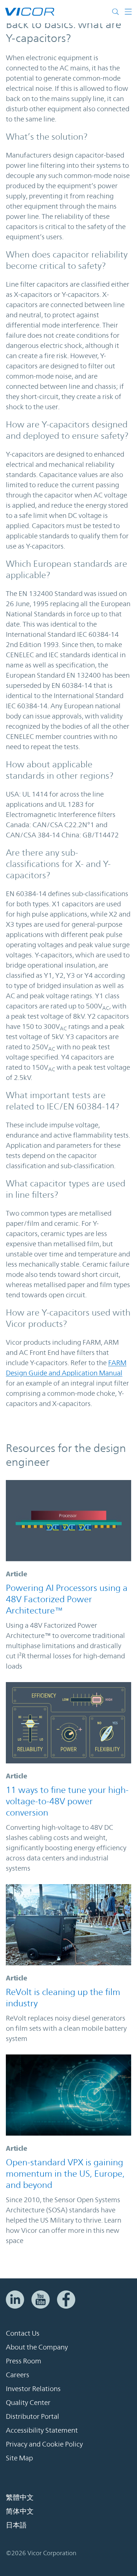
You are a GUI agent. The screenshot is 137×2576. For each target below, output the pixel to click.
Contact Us (23, 2333)
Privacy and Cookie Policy (44, 2444)
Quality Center (28, 2402)
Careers (18, 2375)
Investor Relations (33, 2389)
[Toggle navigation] (128, 12)
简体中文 (20, 2511)
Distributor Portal (33, 2416)
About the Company (37, 2347)
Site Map (19, 2458)
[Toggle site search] (117, 12)
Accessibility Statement (42, 2430)
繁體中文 (20, 2497)
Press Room (24, 2361)
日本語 (16, 2525)
